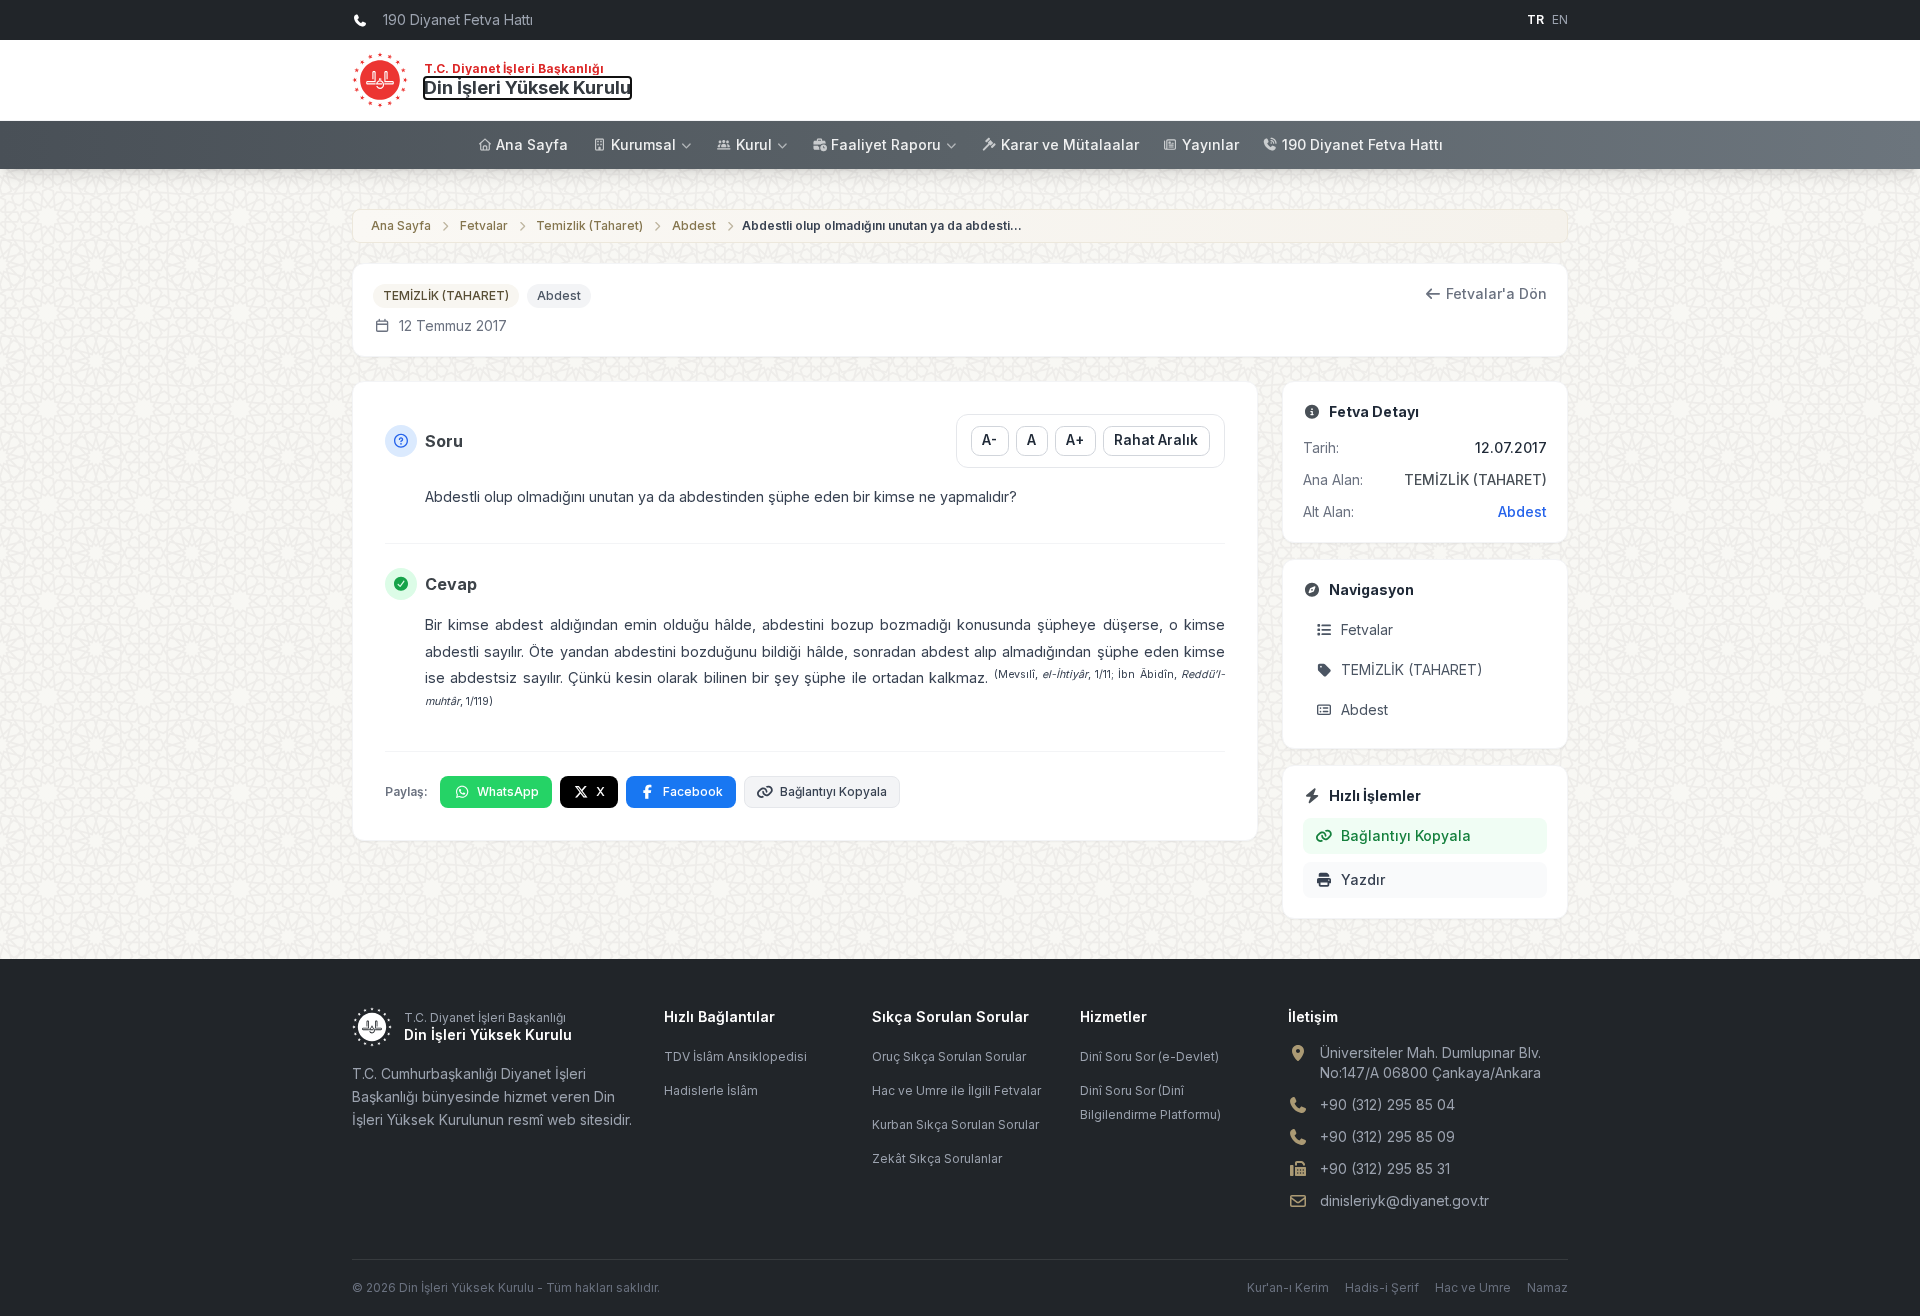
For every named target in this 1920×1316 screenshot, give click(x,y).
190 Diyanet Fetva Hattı (1362, 144)
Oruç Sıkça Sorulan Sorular (949, 1056)
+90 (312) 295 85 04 (1387, 1104)
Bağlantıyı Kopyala (833, 791)
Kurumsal (643, 144)
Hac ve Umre (1473, 1287)
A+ (1075, 440)
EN (1560, 19)
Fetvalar (484, 225)
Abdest (694, 225)
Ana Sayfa (532, 144)
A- (989, 440)
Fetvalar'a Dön (1496, 293)
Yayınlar (1210, 144)
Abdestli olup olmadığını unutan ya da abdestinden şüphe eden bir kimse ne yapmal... (882, 225)
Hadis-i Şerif (1382, 1287)
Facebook (693, 791)
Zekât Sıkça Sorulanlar (937, 1158)
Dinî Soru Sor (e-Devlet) (1149, 1056)
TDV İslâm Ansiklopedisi (735, 1056)
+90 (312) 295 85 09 (1387, 1136)
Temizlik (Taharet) (589, 225)
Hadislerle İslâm (711, 1090)
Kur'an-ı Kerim (1288, 1287)
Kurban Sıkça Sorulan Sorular (955, 1124)
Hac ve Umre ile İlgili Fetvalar (956, 1090)
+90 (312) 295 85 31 (1385, 1168)
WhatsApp (508, 791)
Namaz (1547, 1287)
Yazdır (1363, 879)
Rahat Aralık (1156, 440)
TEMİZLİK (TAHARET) (446, 295)
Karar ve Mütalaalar (1070, 144)
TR (1535, 19)
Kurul (754, 144)
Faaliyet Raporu (886, 144)
